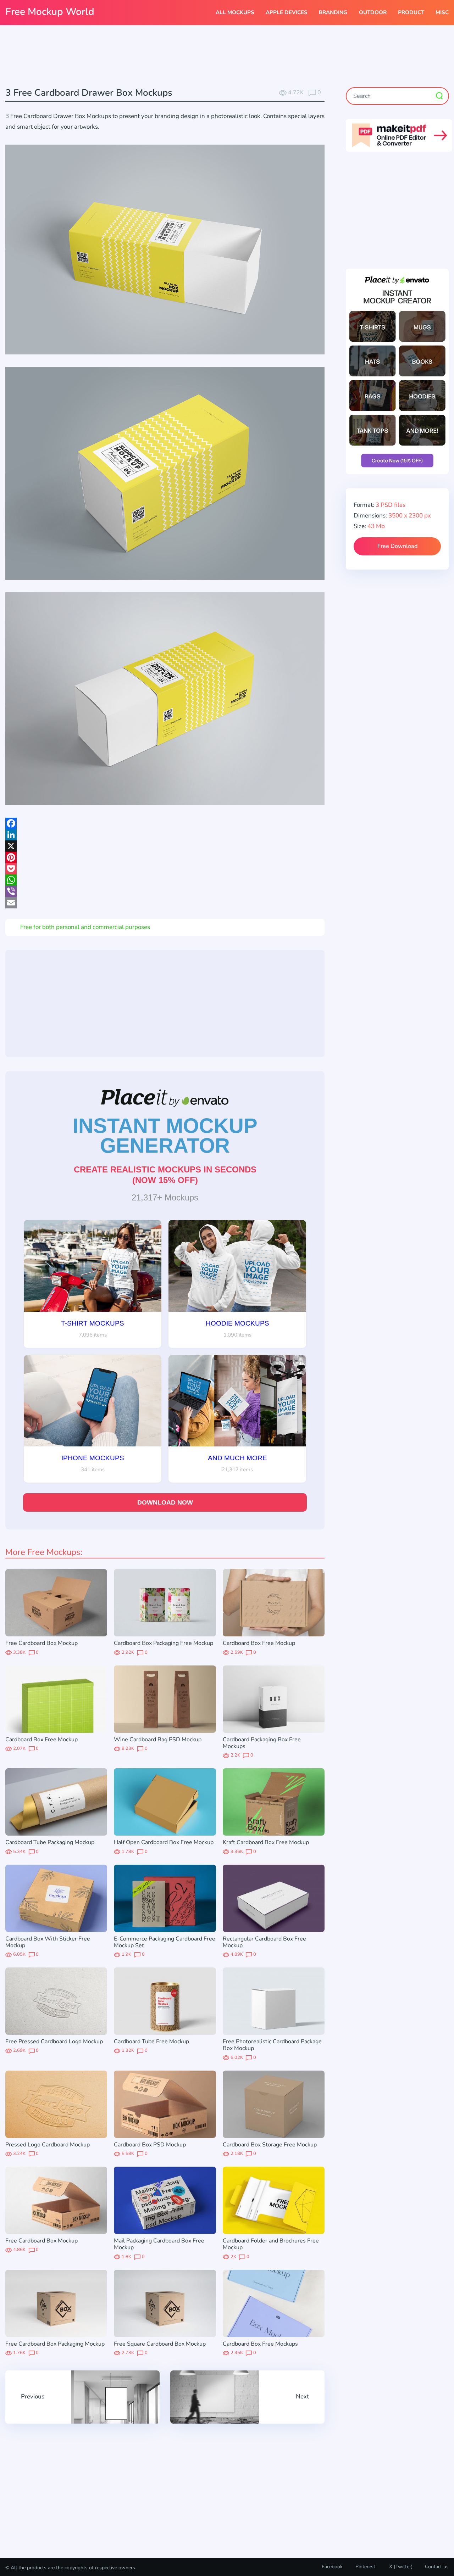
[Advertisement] (227, 57)
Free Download (397, 546)
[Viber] (165, 891)
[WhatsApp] (165, 880)
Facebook (332, 2567)
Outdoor (373, 12)
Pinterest (365, 2567)
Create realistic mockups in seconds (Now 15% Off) (165, 1175)
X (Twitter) (400, 2567)
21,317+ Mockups (165, 1197)
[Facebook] (165, 823)
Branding (333, 12)
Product (411, 12)
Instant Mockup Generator (165, 1136)
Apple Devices (287, 12)
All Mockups (235, 12)
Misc (442, 12)
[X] (165, 846)
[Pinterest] (165, 857)
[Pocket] (165, 869)
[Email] (165, 903)
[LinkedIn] (165, 835)
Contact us (437, 2567)
